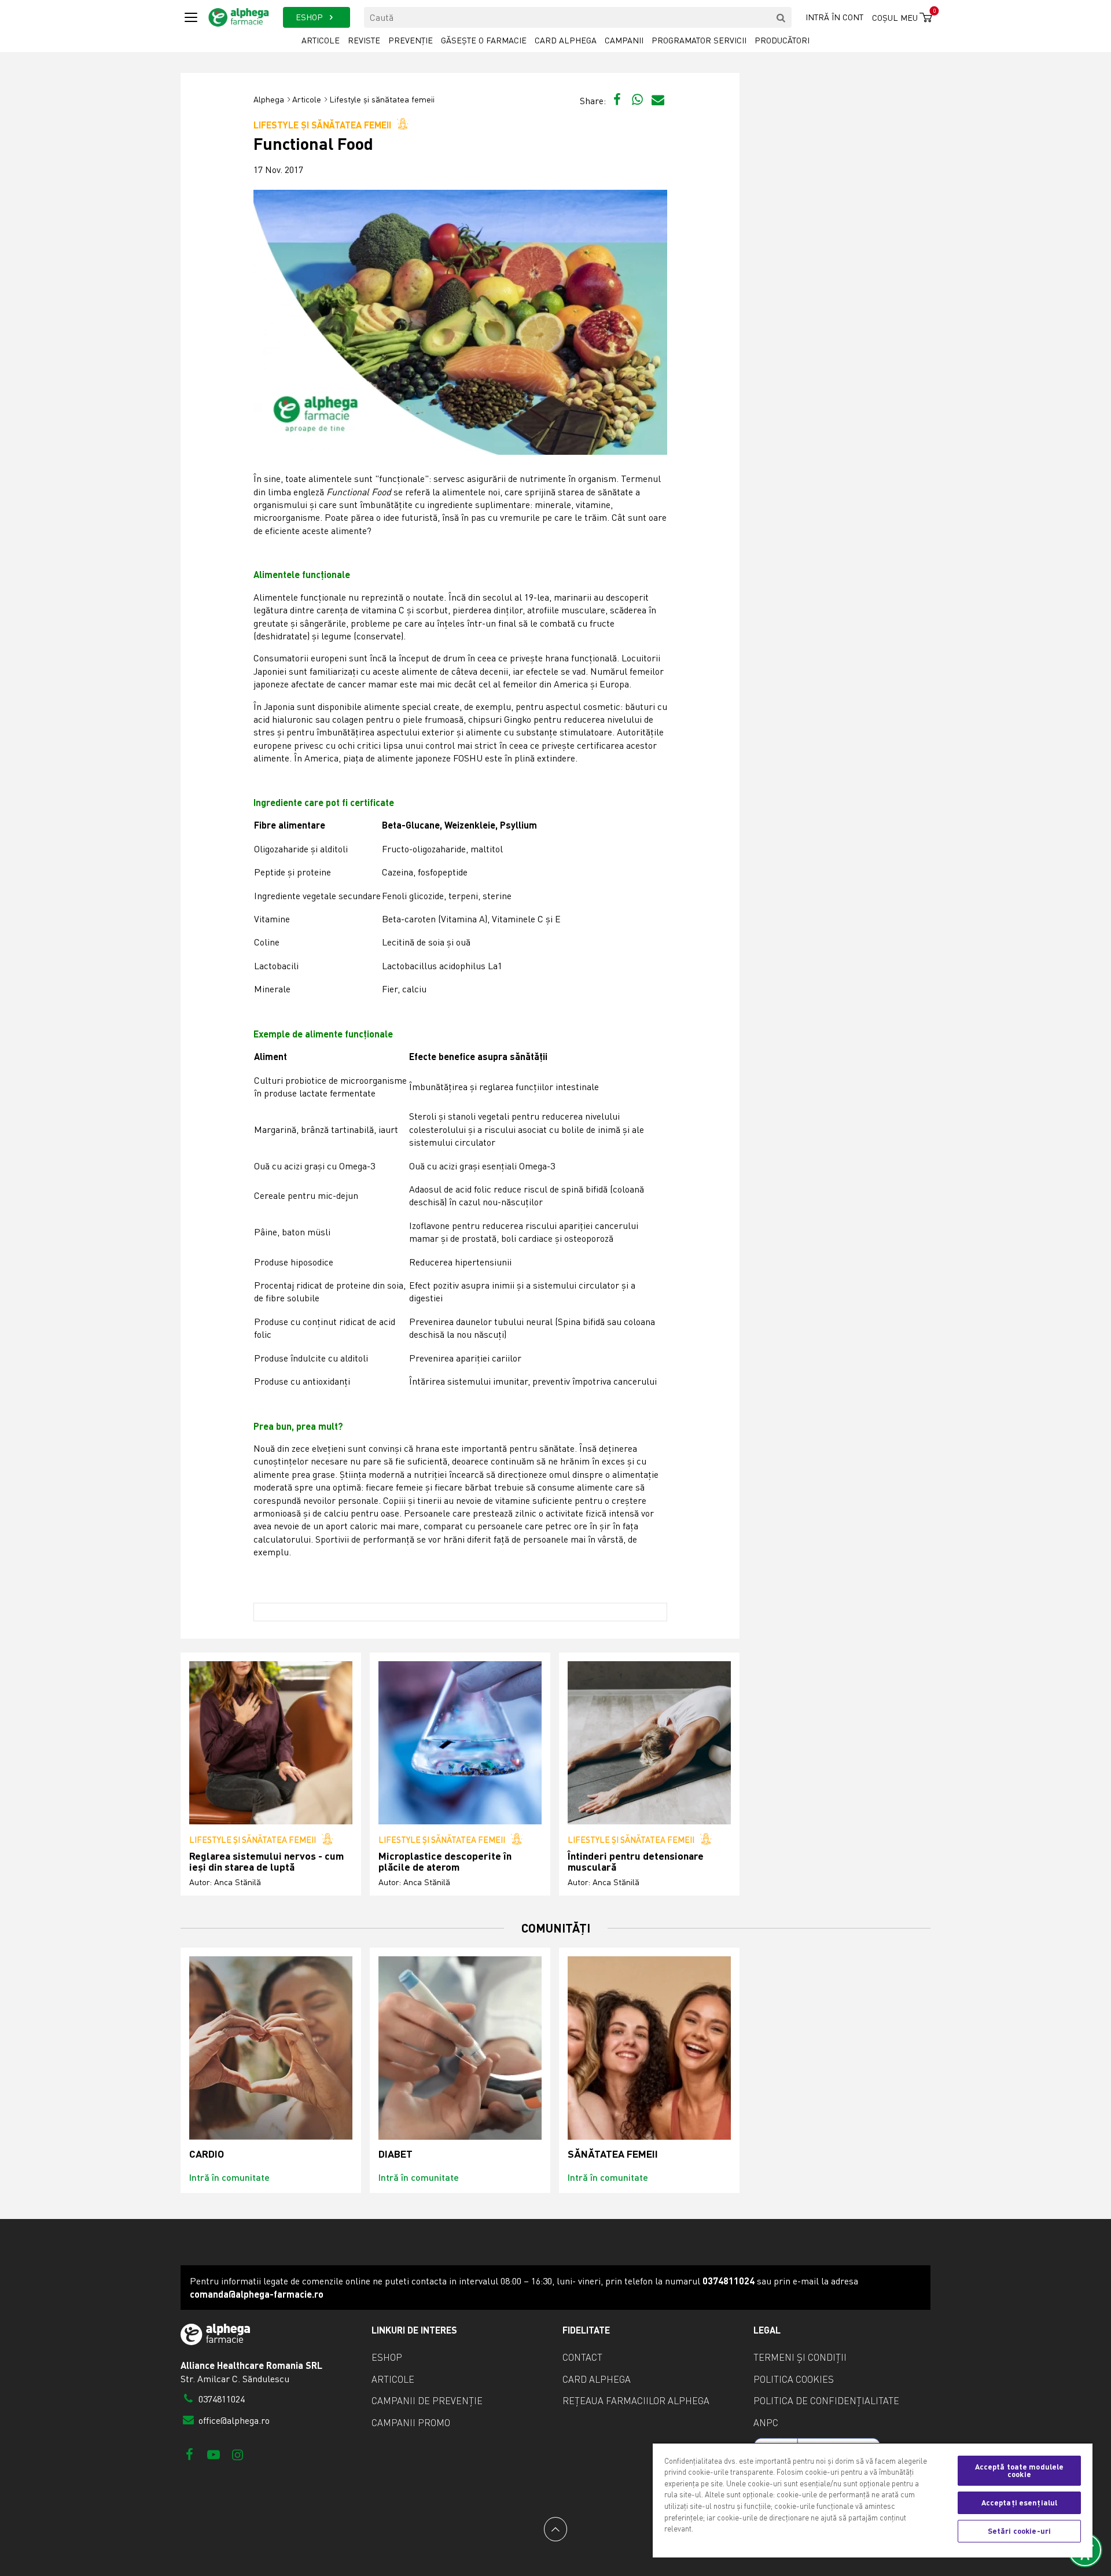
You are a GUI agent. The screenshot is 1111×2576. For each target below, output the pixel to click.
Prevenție (411, 40)
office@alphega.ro (233, 2420)
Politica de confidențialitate (826, 2401)
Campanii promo (411, 2423)
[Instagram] (238, 2454)
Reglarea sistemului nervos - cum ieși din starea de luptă (266, 1862)
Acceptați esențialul (1020, 2503)
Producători (782, 40)
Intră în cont (834, 17)
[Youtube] (213, 2454)
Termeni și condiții (800, 2357)
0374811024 (220, 2399)
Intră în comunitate (229, 2177)
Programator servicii (699, 40)
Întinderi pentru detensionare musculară (636, 1862)
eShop (387, 2357)
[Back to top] (555, 2529)
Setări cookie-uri (1019, 2531)
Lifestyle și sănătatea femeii (382, 99)
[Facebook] (190, 2454)
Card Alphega (566, 40)
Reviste (364, 40)
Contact (582, 2357)
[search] (781, 17)
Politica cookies (794, 2379)
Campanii (624, 40)
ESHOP (310, 17)
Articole (321, 40)
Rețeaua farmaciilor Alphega (636, 2401)
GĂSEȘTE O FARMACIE (484, 40)
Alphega (269, 99)
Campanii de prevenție (427, 2401)
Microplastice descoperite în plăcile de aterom (445, 1862)
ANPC (766, 2423)
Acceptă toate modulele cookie (1020, 2470)
